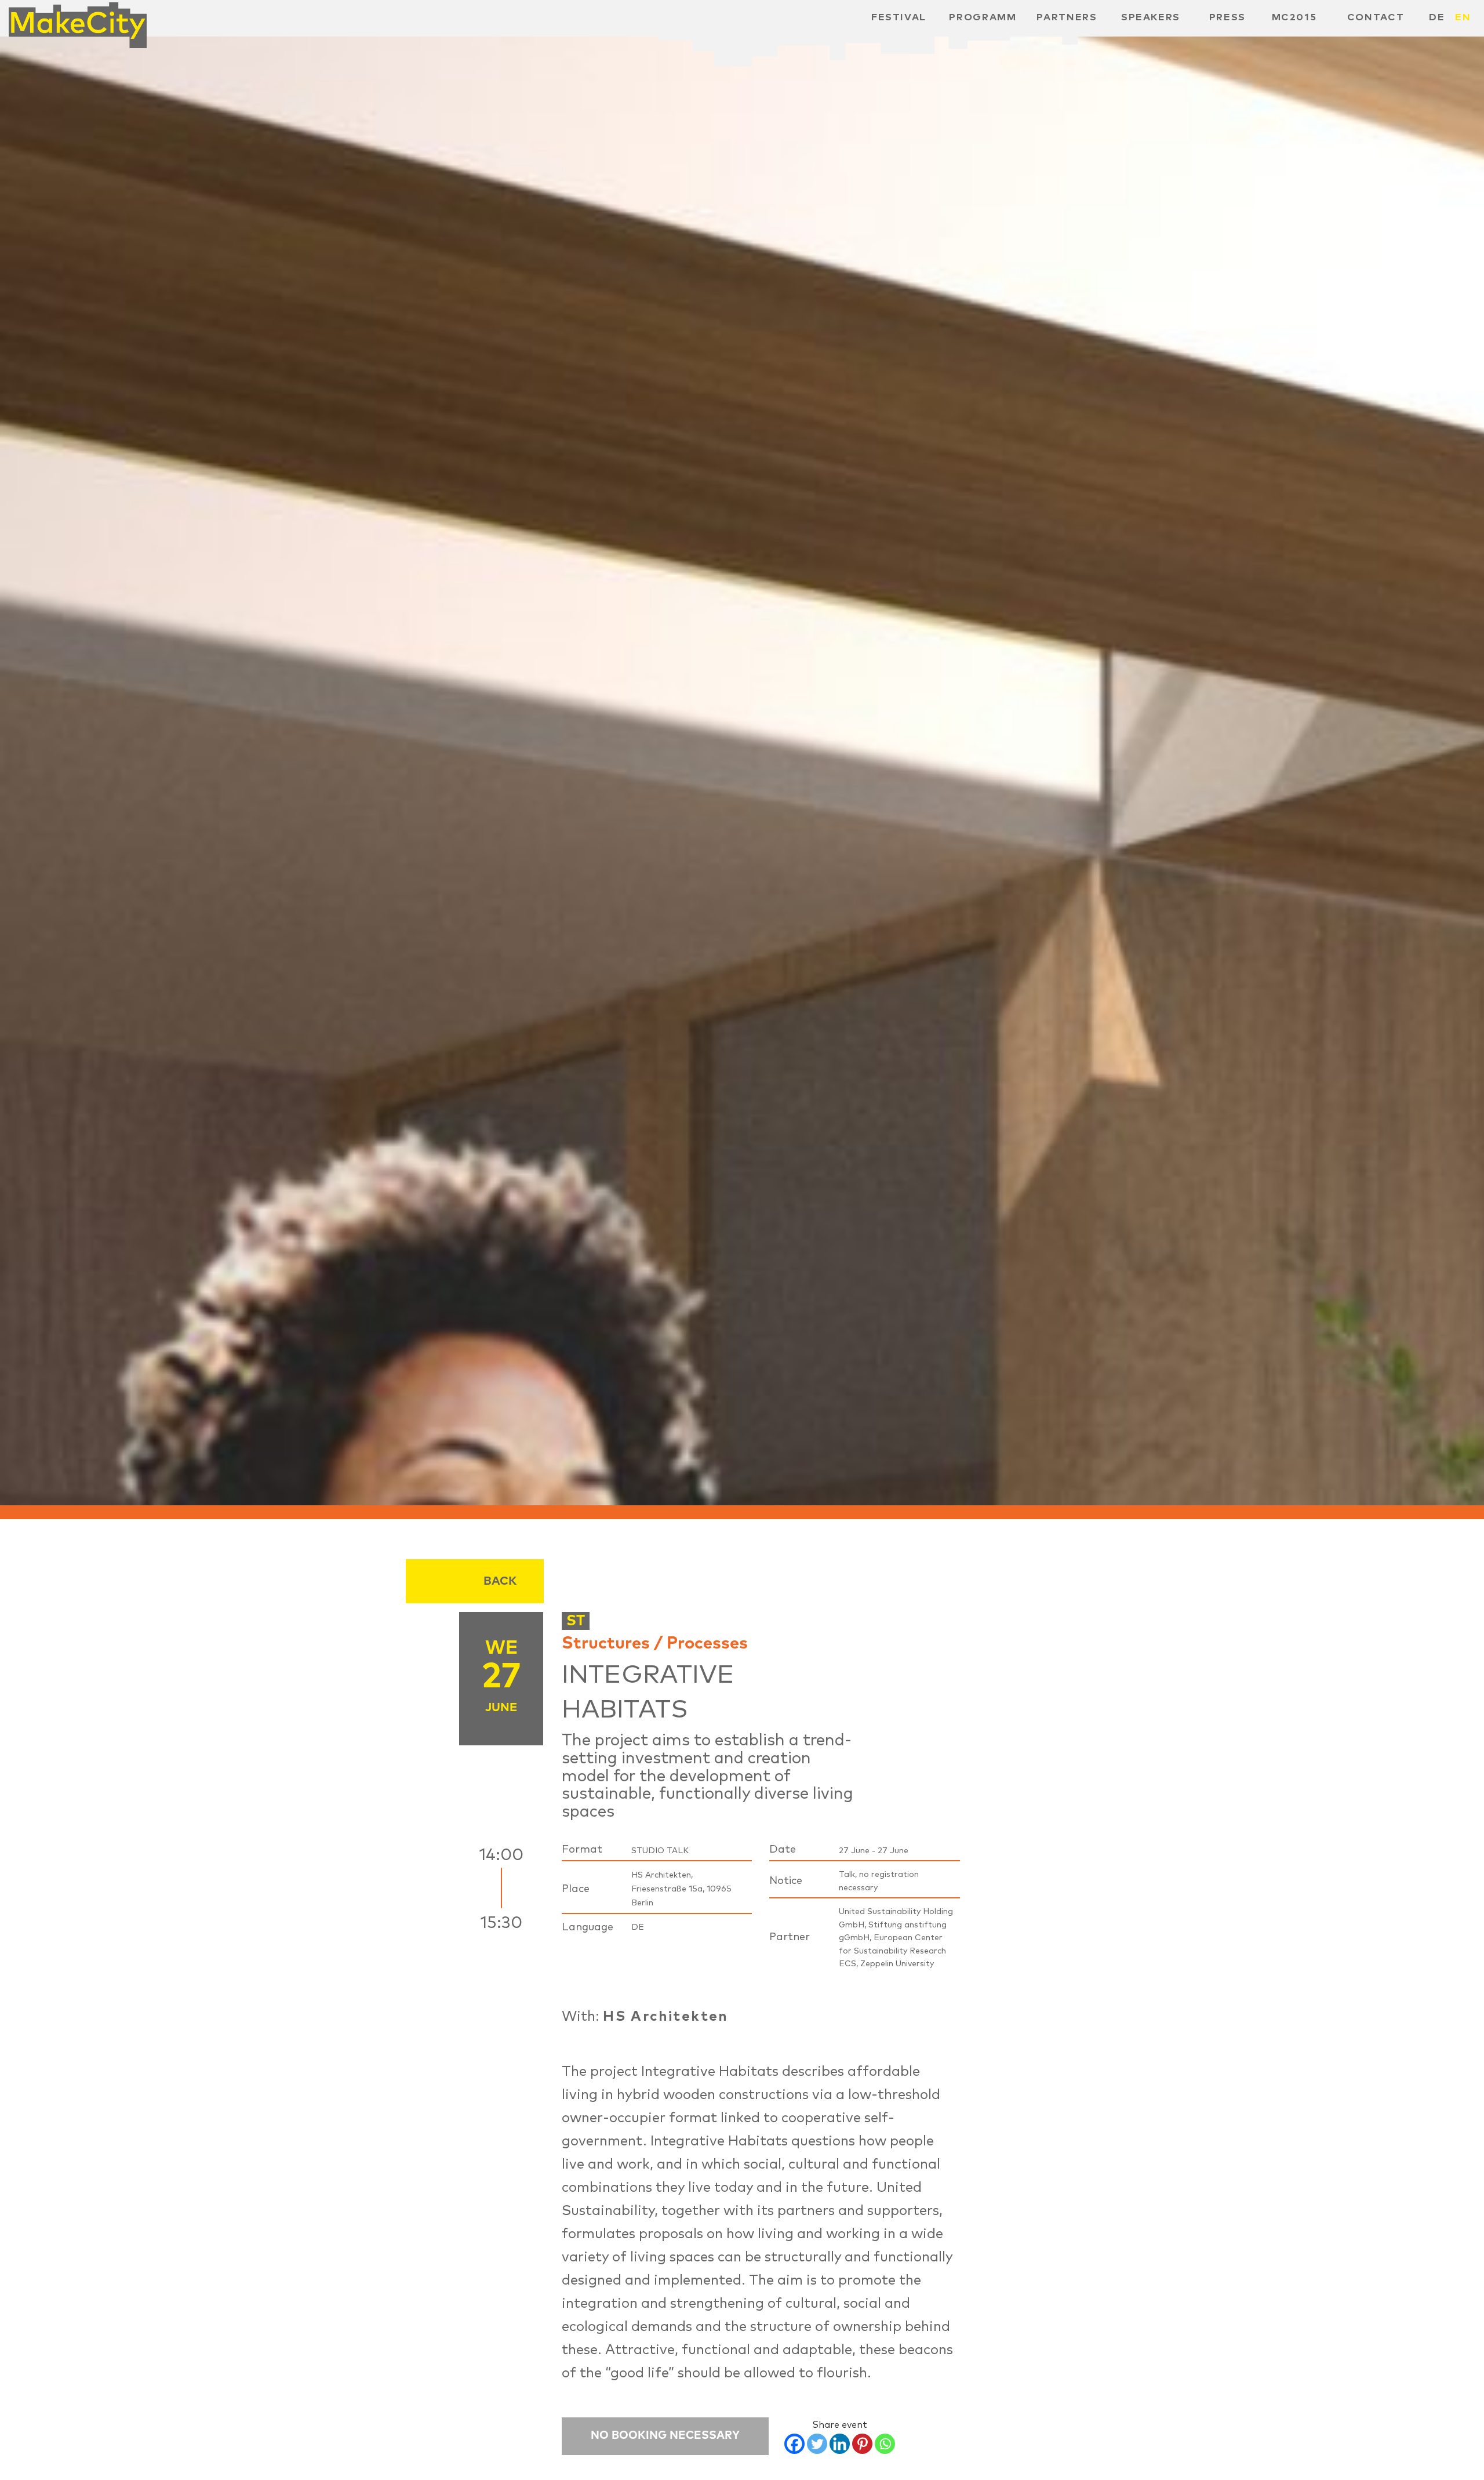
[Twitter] (817, 2444)
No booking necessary (665, 2436)
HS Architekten (666, 2017)
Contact (1376, 17)
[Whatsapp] (885, 2444)
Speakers (1151, 17)
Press (1227, 17)
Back (500, 1581)
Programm (983, 17)
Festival (899, 17)
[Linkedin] (840, 2444)
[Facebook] (794, 2444)
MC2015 (1294, 17)
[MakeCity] (78, 21)
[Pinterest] (862, 2444)
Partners (1067, 17)
